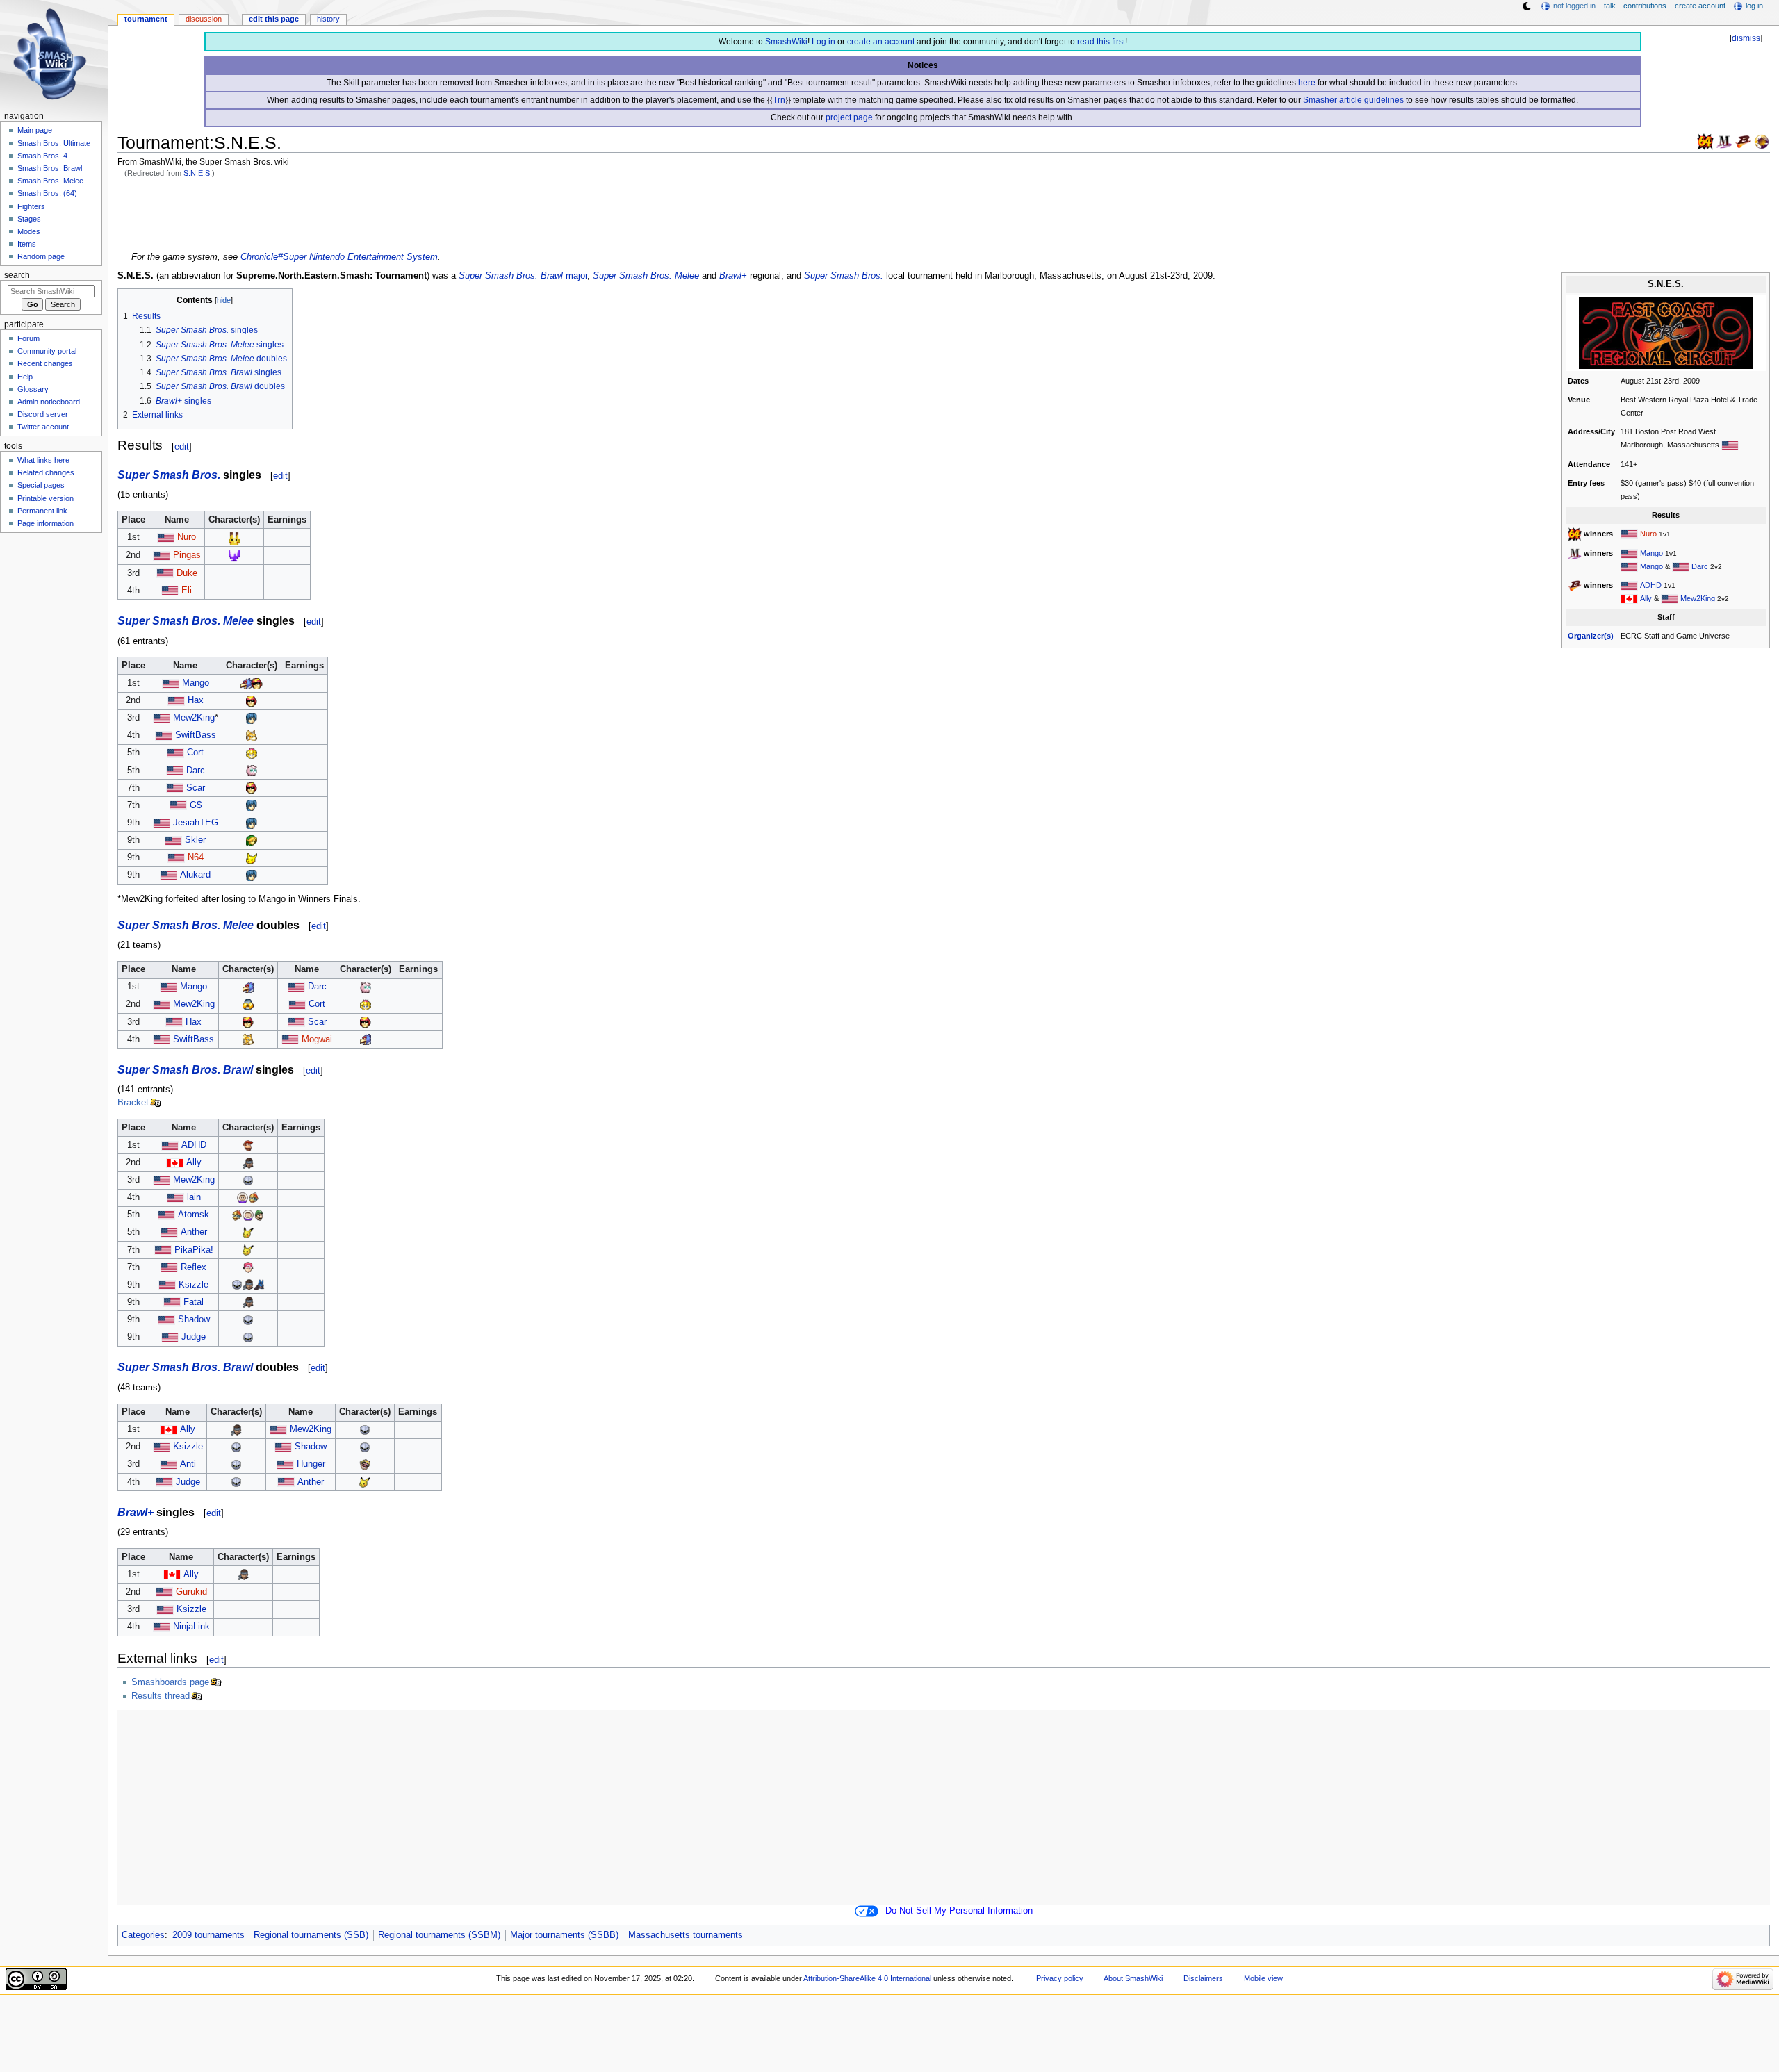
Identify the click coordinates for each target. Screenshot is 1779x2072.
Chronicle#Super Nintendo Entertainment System (339, 257)
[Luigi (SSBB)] (259, 1215)
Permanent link (42, 511)
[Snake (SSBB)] (248, 1162)
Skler (195, 840)
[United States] (1730, 445)
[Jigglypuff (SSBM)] (252, 771)
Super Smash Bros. (844, 276)
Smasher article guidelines (1353, 100)
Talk (1610, 6)
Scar (196, 788)
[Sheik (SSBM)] (248, 1004)
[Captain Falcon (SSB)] (234, 555)
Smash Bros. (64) (47, 193)
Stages (29, 219)
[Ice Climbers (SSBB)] (243, 1197)
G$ (196, 805)
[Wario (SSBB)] (365, 1464)
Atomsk (194, 1215)
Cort (195, 753)
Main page (35, 130)
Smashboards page (170, 1682)
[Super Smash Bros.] (1705, 141)
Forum (28, 338)
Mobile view (1263, 1978)
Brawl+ (733, 276)
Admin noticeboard (49, 402)
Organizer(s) (1591, 636)
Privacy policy (1060, 1978)
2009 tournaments (208, 1935)
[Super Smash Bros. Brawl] (1743, 141)
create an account (881, 42)
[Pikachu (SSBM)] (252, 857)
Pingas (187, 555)
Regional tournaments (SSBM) (439, 1935)
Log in (823, 42)
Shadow (194, 1319)
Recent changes (45, 363)
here (1307, 83)
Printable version (46, 498)
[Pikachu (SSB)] (234, 537)
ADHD (1651, 585)
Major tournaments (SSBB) (564, 1935)
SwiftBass (196, 735)
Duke (187, 573)
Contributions (1645, 6)
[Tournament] (1762, 141)
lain (194, 1197)
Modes (29, 231)
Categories (143, 1935)
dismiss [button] (1746, 38)
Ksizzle (194, 1285)
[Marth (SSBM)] (252, 718)
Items (27, 244)
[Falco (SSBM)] (246, 683)
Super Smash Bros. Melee (646, 276)
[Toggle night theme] (1527, 6)
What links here (43, 460)
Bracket (133, 1103)
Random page (41, 256)
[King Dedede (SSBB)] (254, 1197)
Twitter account (43, 427)
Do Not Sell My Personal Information (959, 1911)
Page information (46, 523)
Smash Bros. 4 (42, 156)
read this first (1101, 42)
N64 (196, 857)
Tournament (146, 19)
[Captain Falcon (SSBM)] (257, 683)
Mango (1651, 553)
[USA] (1629, 534)
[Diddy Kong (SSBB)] (248, 1145)
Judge (194, 1337)
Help (25, 377)
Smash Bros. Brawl (50, 168)
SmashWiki (786, 42)
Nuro (1648, 534)
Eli (187, 591)
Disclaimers (1203, 1978)
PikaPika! (194, 1250)
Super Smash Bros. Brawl (511, 276)
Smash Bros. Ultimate (54, 143)
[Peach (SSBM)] (252, 753)
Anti (188, 1464)
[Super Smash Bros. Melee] (1724, 141)
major (576, 276)
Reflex (194, 1267)
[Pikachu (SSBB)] (248, 1232)
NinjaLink (191, 1627)
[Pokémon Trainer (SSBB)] (248, 1267)
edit (182, 446)
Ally (1646, 598)
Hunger (311, 1464)
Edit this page (274, 19)
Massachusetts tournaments (686, 1935)
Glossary (33, 389)
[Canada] (1629, 598)
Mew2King (1698, 598)
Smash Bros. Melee (50, 181)
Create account (1700, 6)
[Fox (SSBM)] (252, 735)
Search (17, 275)
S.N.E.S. (198, 173)
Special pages (41, 485)
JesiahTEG (196, 823)
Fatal (194, 1302)
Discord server (43, 414)
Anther (194, 1232)
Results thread (161, 1696)
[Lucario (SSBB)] (259, 1285)
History (328, 19)
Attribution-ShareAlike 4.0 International (867, 1978)
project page (849, 117)
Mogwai (317, 1039)
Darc (1700, 566)
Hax (196, 700)
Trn (779, 100)
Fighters (31, 206)
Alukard (195, 875)
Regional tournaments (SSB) (311, 1935)
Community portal (47, 351)
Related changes (46, 472)
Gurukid (191, 1592)
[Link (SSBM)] (252, 840)
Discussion (204, 19)
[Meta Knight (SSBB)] (248, 1180)
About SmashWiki (1133, 1978)
